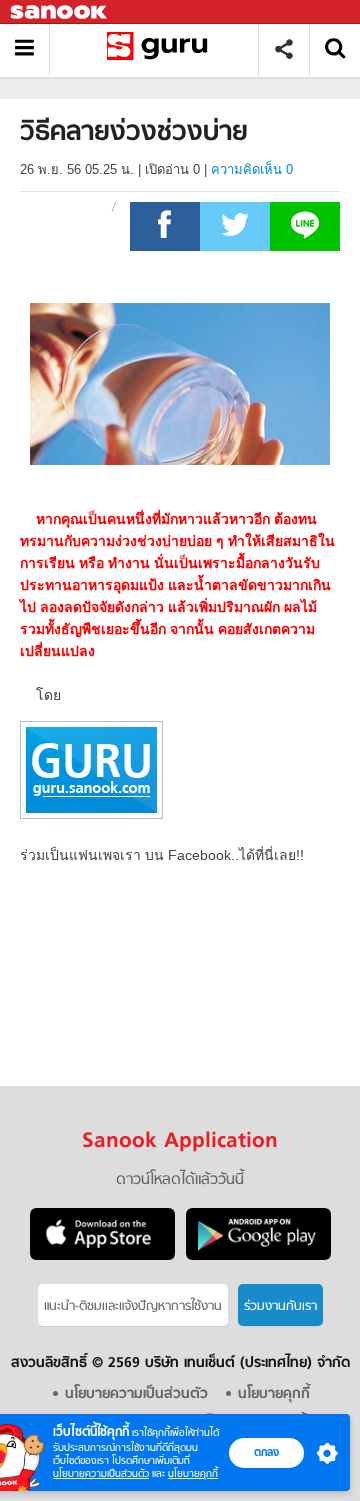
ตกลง (266, 1452)
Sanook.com (60, 12)
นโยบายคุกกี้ (193, 1473)
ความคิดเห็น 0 (252, 169)
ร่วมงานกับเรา (280, 1306)
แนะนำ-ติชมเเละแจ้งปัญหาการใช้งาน (133, 1306)
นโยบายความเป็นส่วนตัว (101, 1473)
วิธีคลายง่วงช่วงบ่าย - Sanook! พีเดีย (161, 49)
